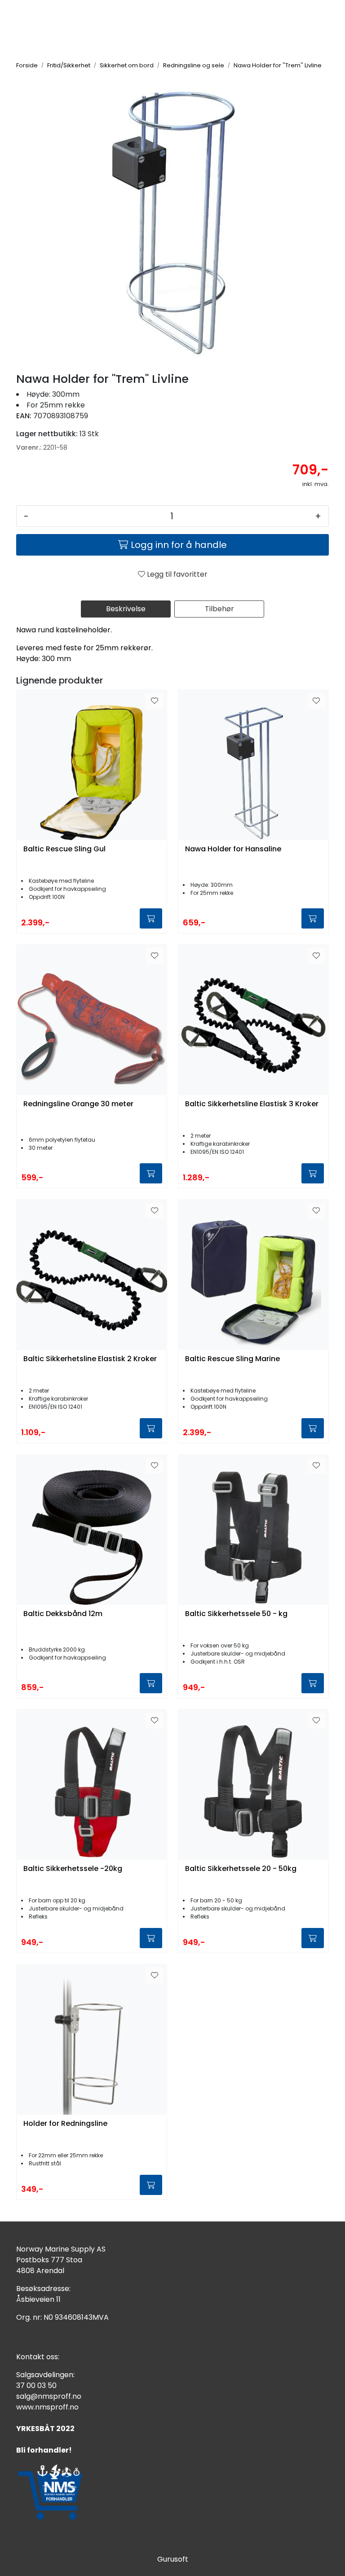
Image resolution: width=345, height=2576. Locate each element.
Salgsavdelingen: (45, 2375)
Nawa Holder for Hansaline (233, 849)
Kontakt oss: (38, 2357)
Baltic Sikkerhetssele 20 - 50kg (241, 1869)
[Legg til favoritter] (155, 701)
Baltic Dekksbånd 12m (63, 1614)
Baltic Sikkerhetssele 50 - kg (236, 1614)
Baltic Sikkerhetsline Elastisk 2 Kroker (90, 1359)
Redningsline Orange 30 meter (78, 1104)
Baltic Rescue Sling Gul (64, 849)
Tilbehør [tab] (219, 609)
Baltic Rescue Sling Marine (232, 1359)
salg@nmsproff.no (49, 2396)
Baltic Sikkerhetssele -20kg (73, 1869)
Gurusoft (173, 2559)
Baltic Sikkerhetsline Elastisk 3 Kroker (252, 1104)
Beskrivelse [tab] (126, 609)
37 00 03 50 (36, 2385)
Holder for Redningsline (65, 2124)
